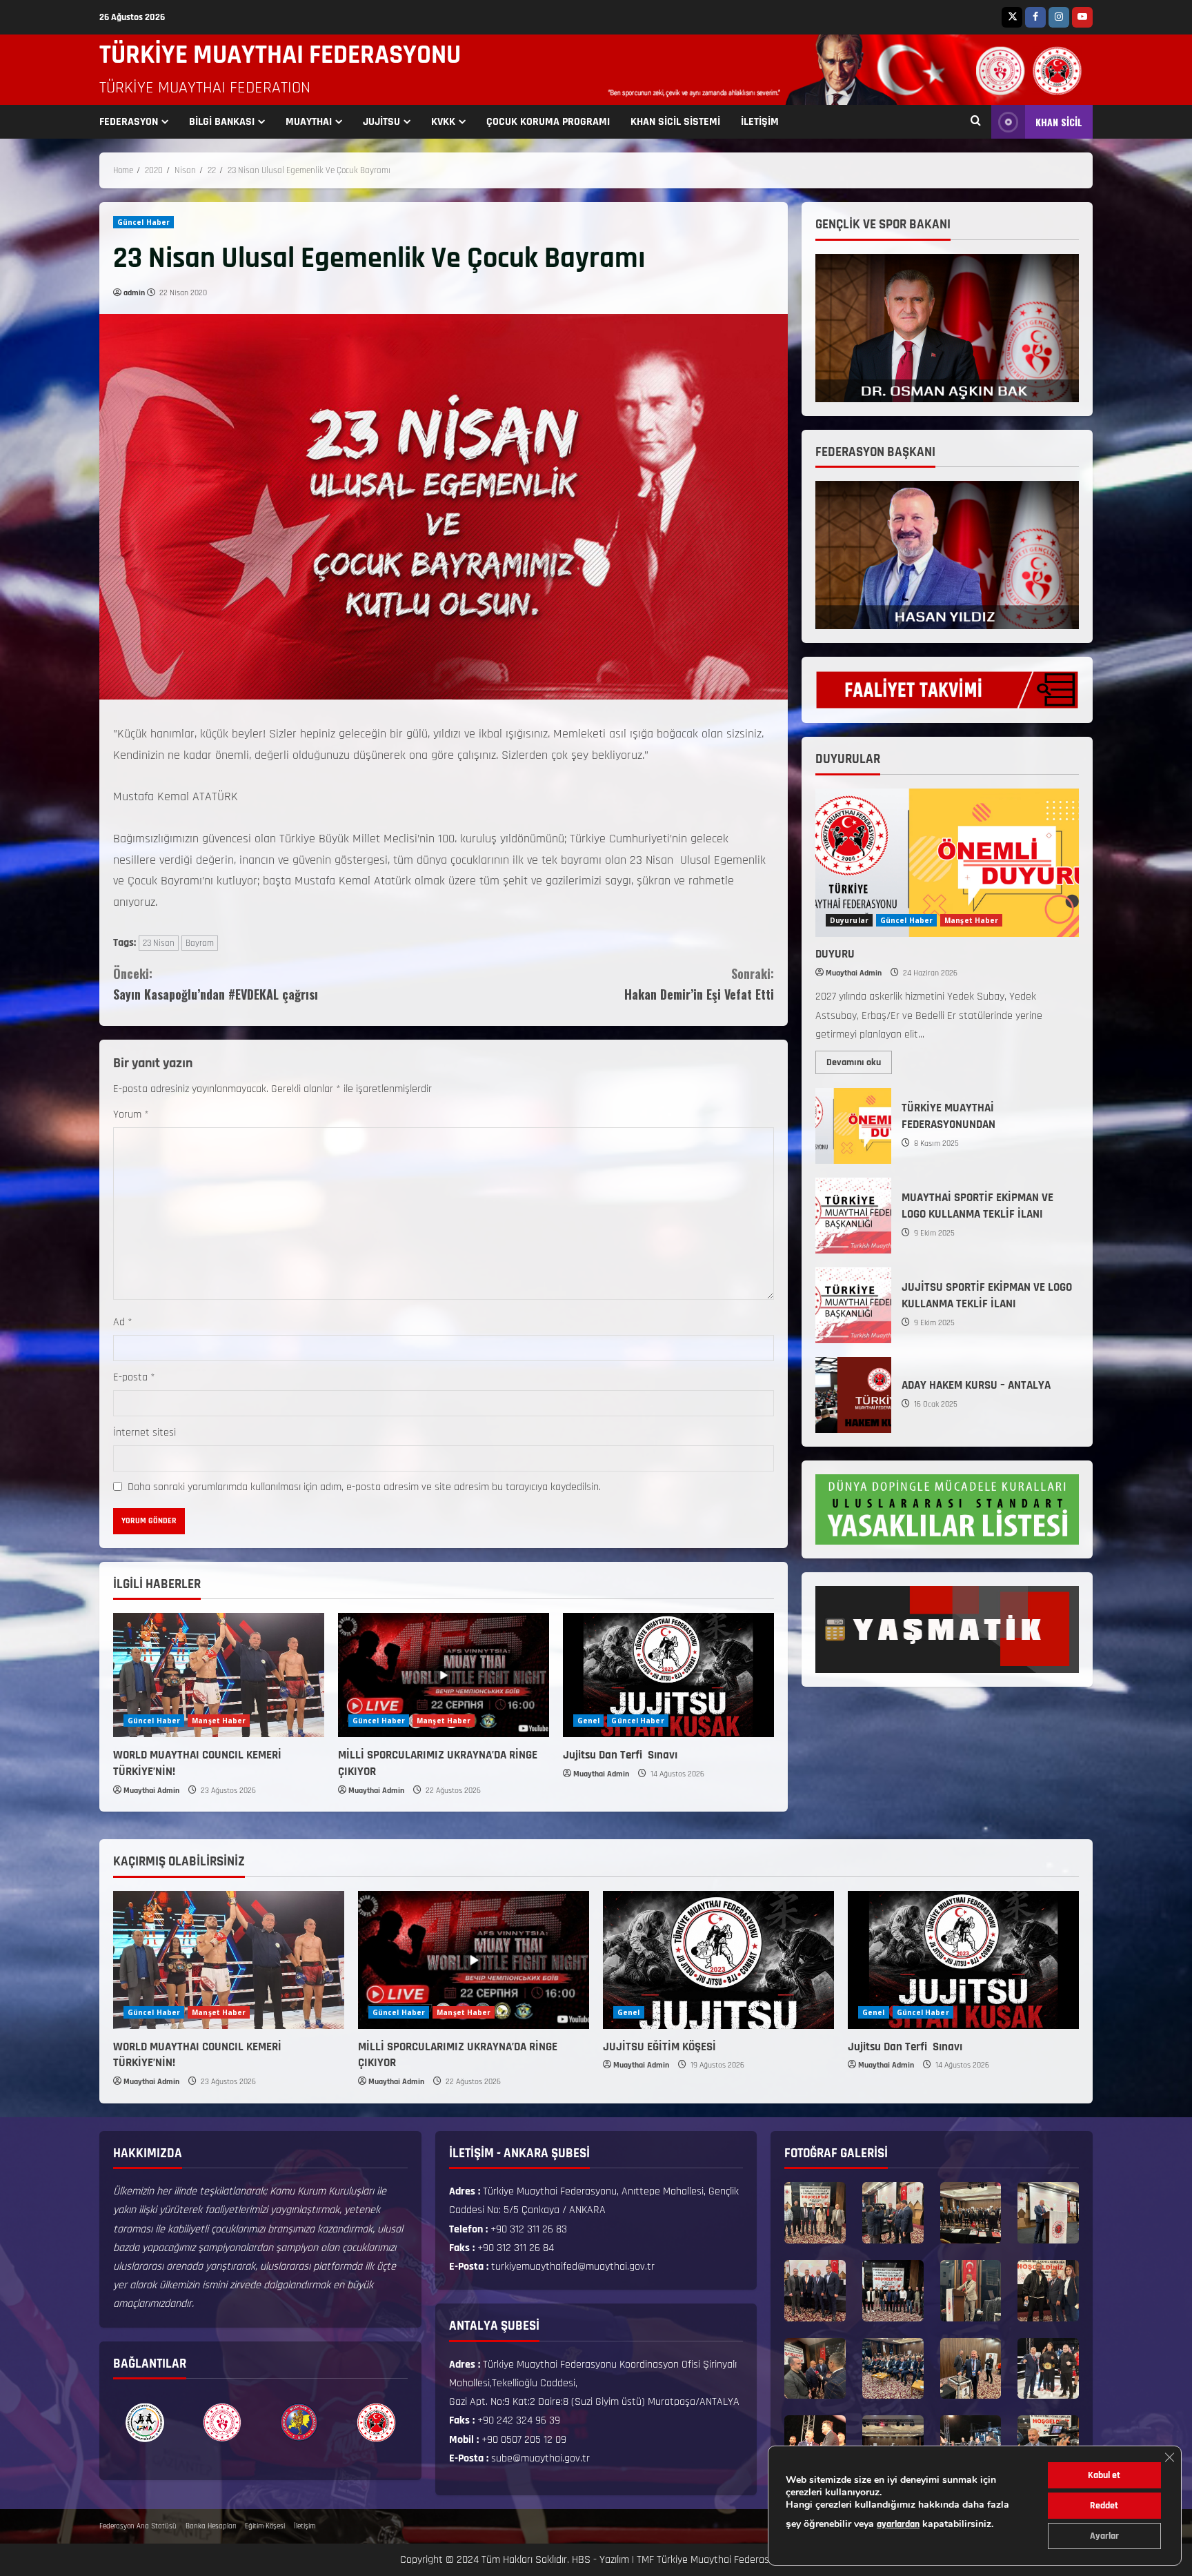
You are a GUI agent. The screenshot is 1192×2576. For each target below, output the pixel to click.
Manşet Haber (219, 1721)
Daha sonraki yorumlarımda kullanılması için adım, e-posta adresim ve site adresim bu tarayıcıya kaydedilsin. (364, 1487)
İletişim (305, 2526)
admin (134, 293)
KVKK (443, 122)
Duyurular (849, 920)
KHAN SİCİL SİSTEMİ (675, 122)
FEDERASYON (129, 122)
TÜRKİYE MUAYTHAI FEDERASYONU (280, 55)
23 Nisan (159, 943)
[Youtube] (1082, 17)
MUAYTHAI (309, 122)
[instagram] (1059, 17)
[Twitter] (1012, 17)
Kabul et (1104, 2475)
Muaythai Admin (151, 1791)
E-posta (134, 1377)
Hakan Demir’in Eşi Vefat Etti (699, 984)
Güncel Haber (143, 222)
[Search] (976, 122)
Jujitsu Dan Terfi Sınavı (622, 1755)
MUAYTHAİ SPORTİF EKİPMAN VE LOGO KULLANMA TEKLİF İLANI (853, 1216)
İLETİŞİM (760, 122)
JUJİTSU (381, 122)
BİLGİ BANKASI (222, 122)
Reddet (1104, 2506)
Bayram (200, 943)
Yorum (131, 1114)
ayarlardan (898, 2524)
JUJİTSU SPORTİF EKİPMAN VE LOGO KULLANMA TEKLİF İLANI (853, 1305)
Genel (589, 1721)
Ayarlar (1104, 2536)
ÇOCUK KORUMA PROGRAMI (548, 122)
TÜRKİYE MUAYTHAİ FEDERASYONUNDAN (853, 1126)
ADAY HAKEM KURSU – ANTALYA (853, 1395)
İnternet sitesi (145, 1433)
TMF (645, 2560)
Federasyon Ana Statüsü (138, 2526)
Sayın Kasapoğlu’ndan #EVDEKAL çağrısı (216, 984)
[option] (145, 2422)
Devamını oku (859, 1060)
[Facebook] (1035, 17)
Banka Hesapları (211, 2526)
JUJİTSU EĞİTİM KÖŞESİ (659, 2047)
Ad (123, 1322)
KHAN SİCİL (1059, 122)
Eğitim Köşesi (265, 2526)
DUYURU (835, 954)
